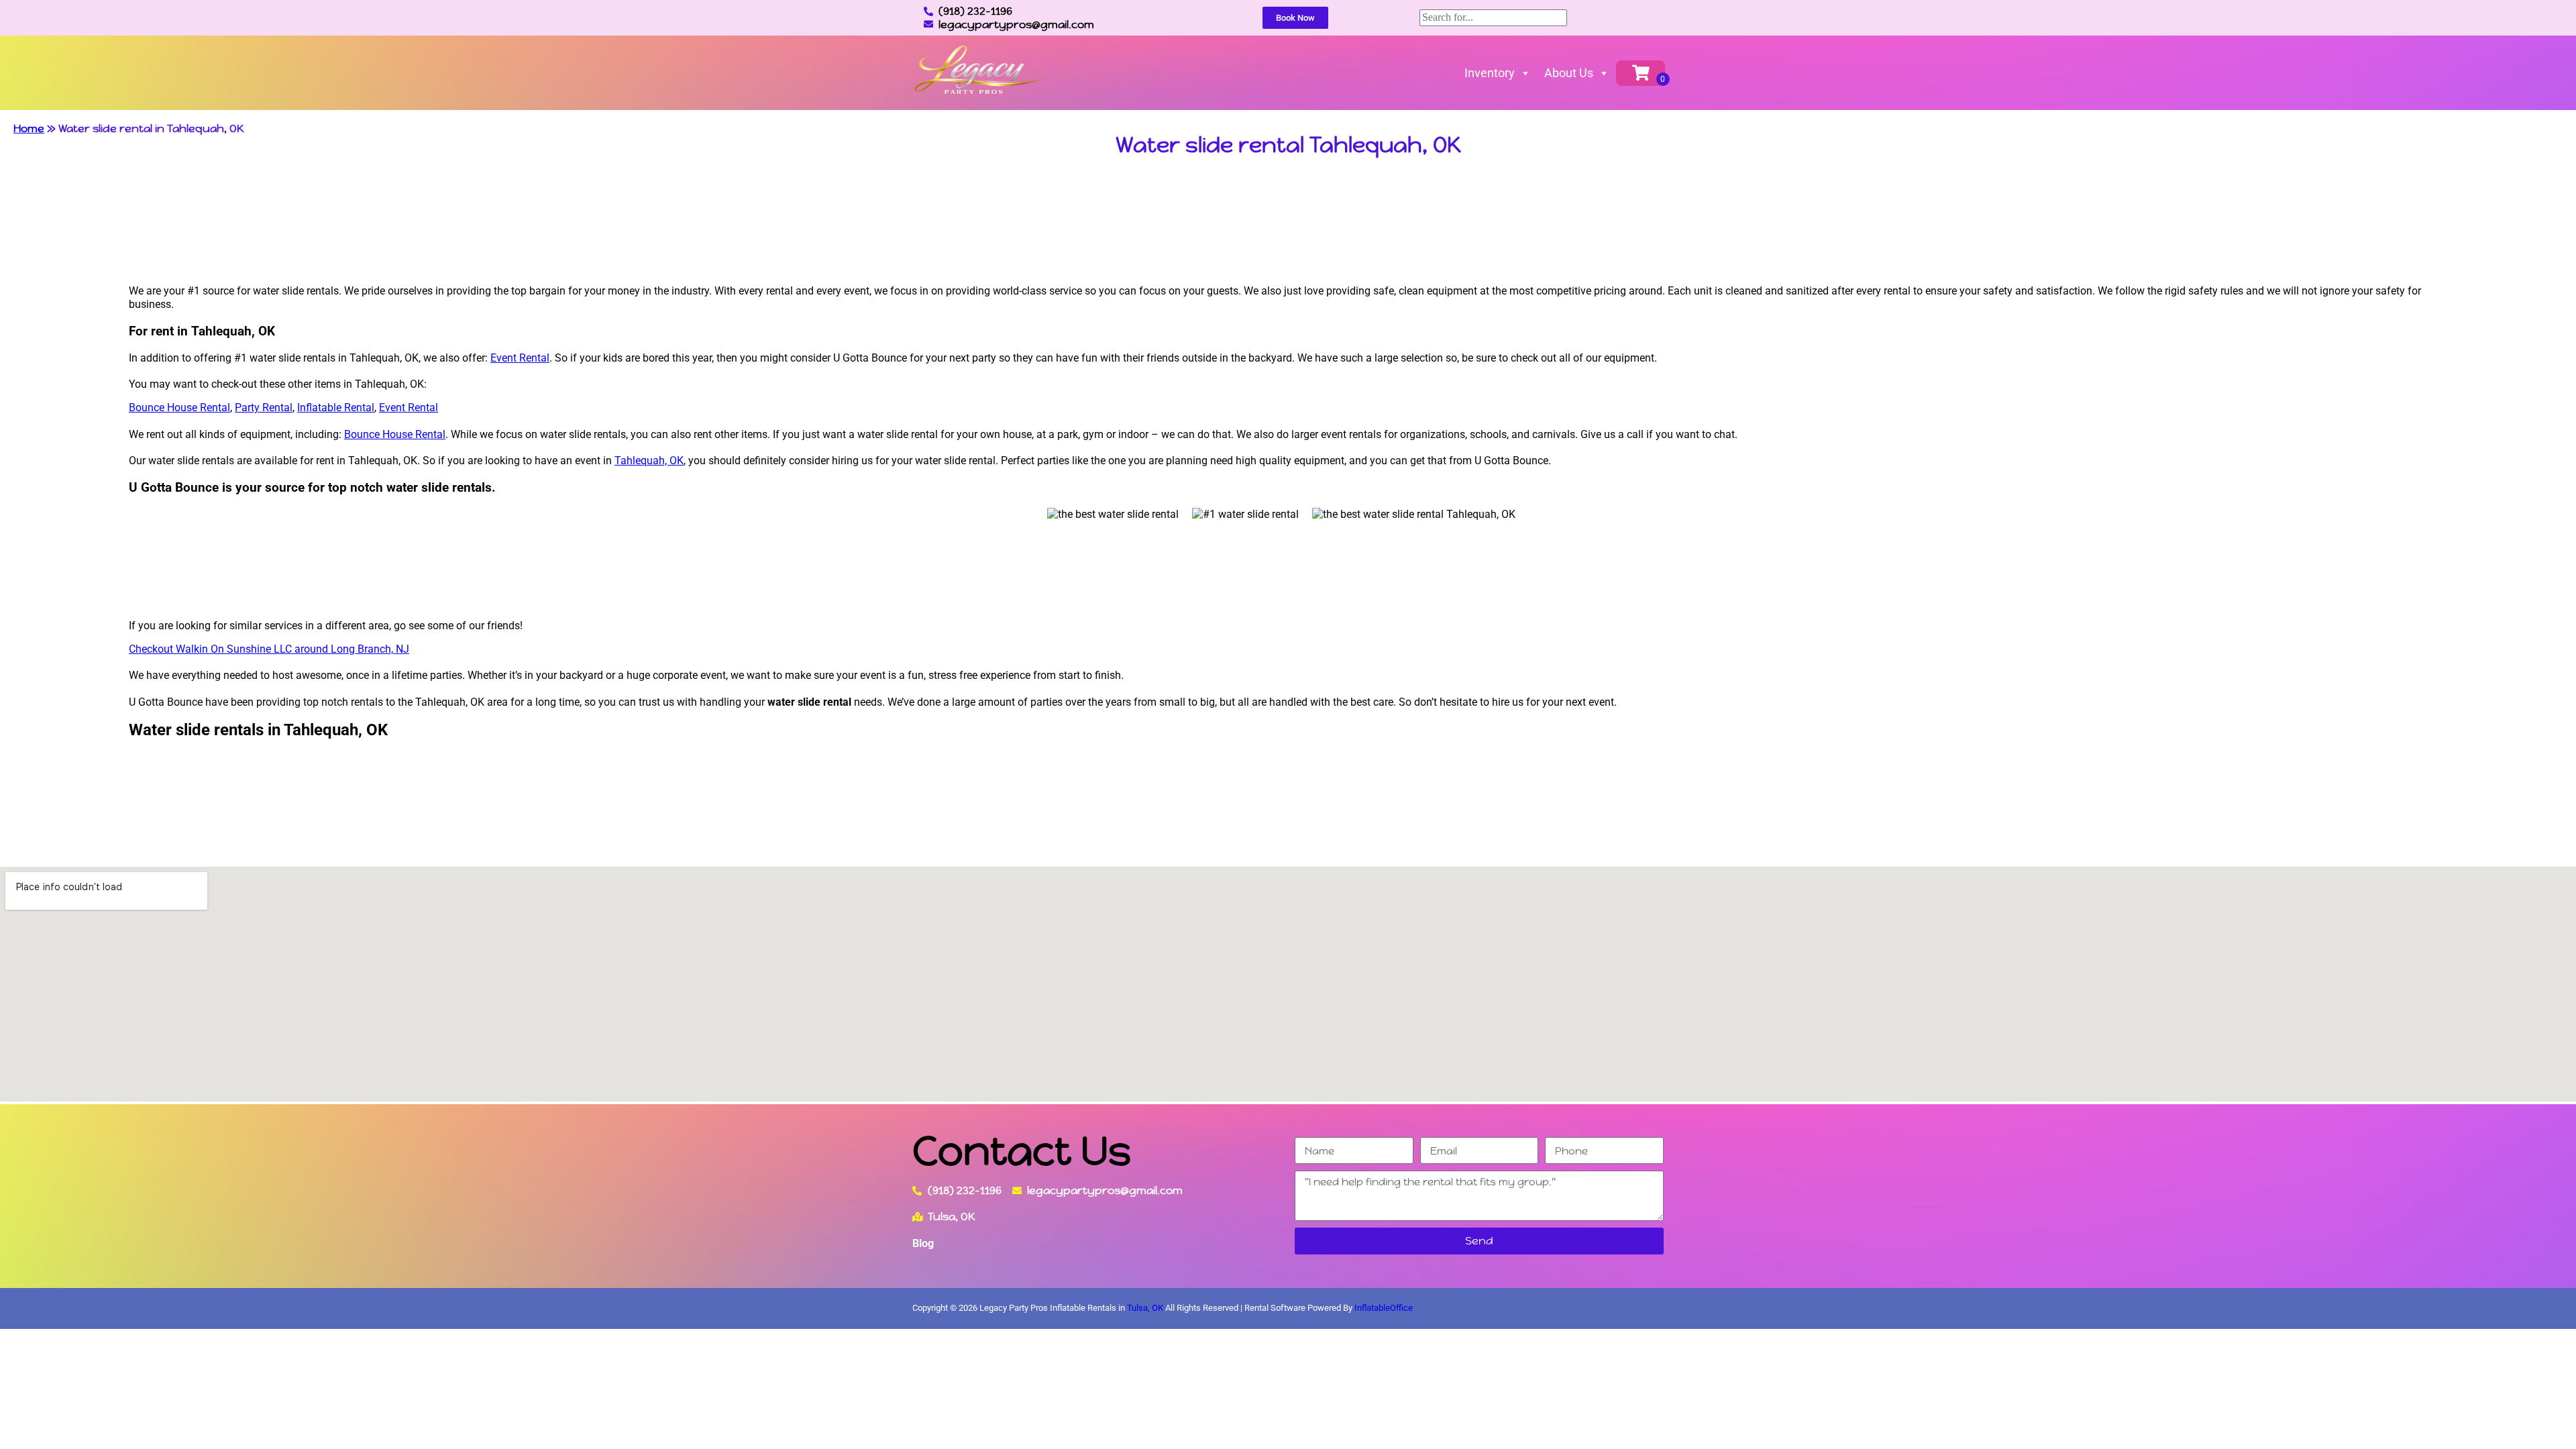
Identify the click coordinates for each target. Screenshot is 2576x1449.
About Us (1569, 73)
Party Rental (264, 408)
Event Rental (520, 358)
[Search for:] (1493, 17)
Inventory (1490, 73)
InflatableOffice (1384, 1308)
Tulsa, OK (1145, 1308)
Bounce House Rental (179, 408)
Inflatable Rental (336, 408)
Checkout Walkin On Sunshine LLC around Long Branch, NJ (269, 649)
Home (29, 128)
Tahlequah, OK (649, 461)
